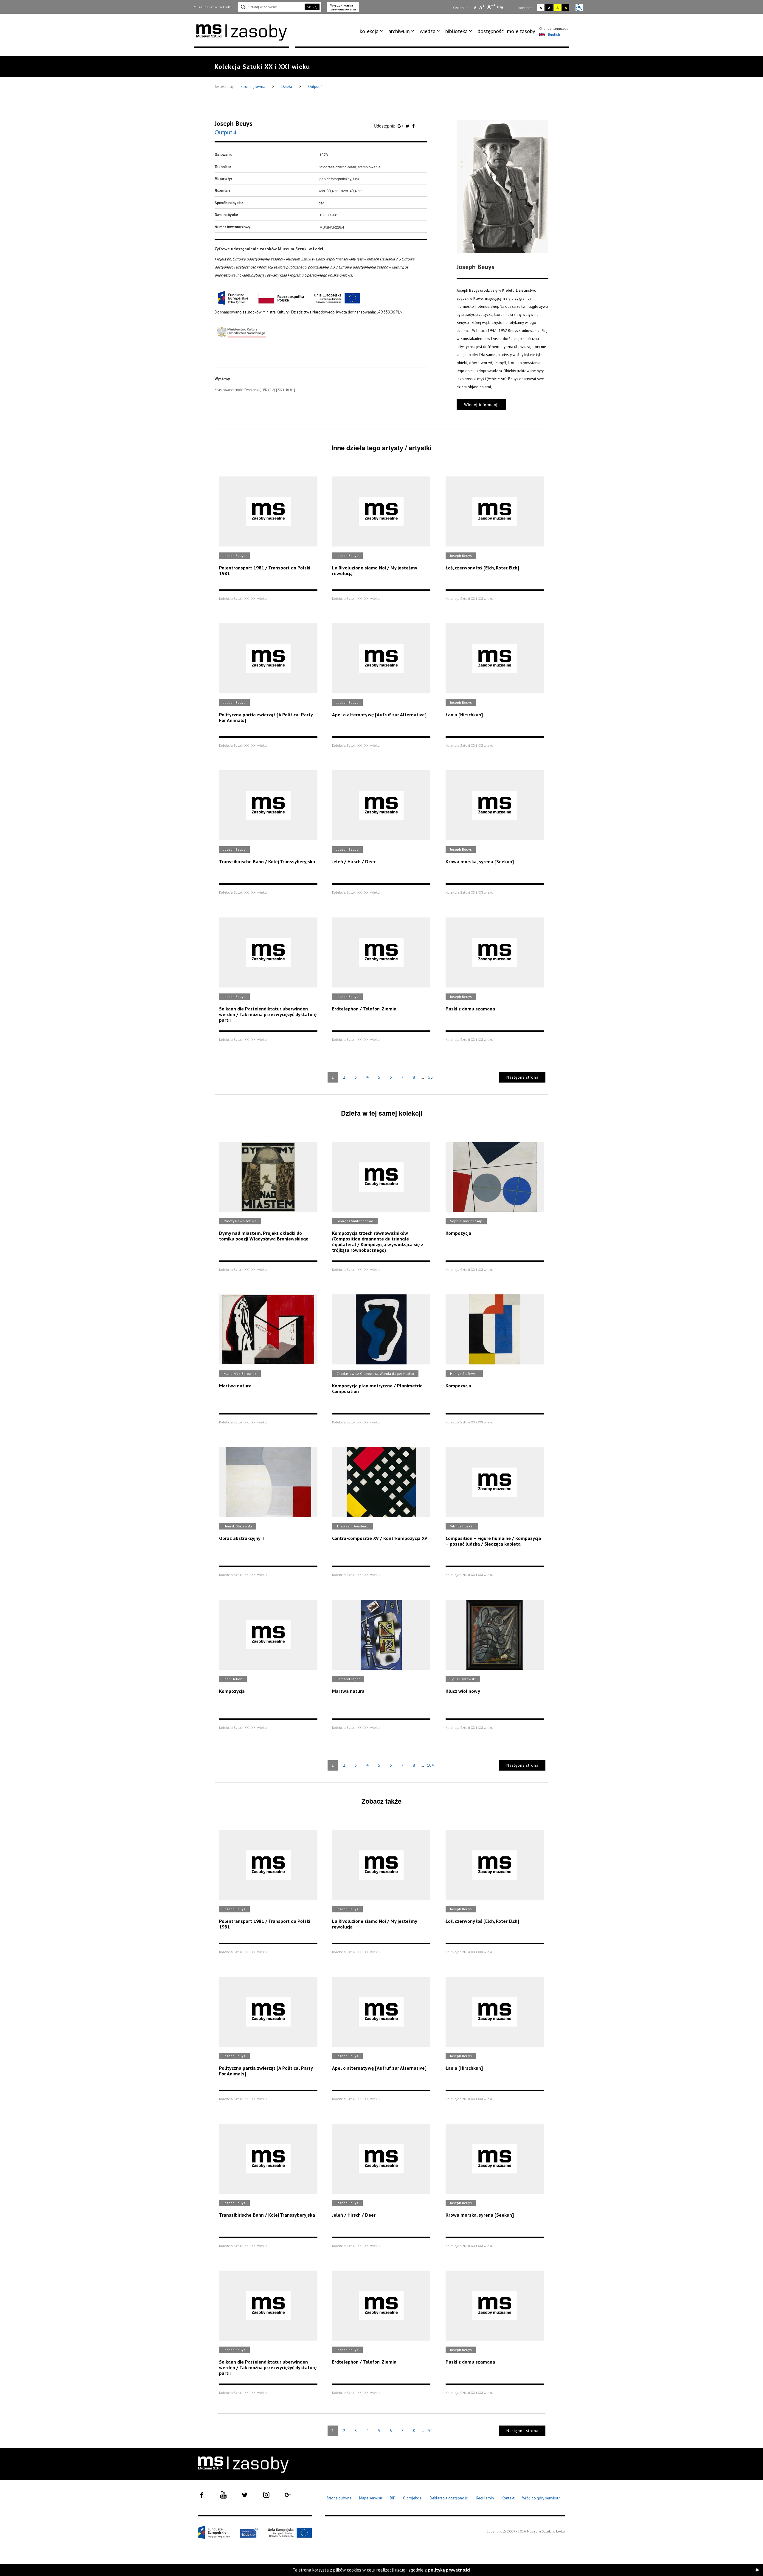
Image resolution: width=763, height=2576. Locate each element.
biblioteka (456, 31)
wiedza (428, 31)
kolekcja (369, 31)
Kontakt (508, 2498)
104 (430, 1765)
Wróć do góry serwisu (542, 2498)
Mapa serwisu (371, 2498)
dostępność (491, 31)
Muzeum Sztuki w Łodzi (213, 7)
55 (430, 1077)
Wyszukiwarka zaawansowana (343, 7)
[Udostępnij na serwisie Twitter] (408, 126)
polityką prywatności (449, 2570)
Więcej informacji (481, 405)
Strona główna (253, 87)
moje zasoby (521, 31)
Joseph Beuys (234, 123)
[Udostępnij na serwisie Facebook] (413, 126)
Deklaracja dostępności (449, 2498)
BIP (393, 2498)
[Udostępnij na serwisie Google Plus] (401, 126)
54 (430, 2431)
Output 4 (315, 87)
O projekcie (412, 2498)
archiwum (399, 31)
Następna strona (522, 1077)
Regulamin (485, 2498)
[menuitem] (372, 31)
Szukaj (312, 7)
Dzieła (287, 87)
